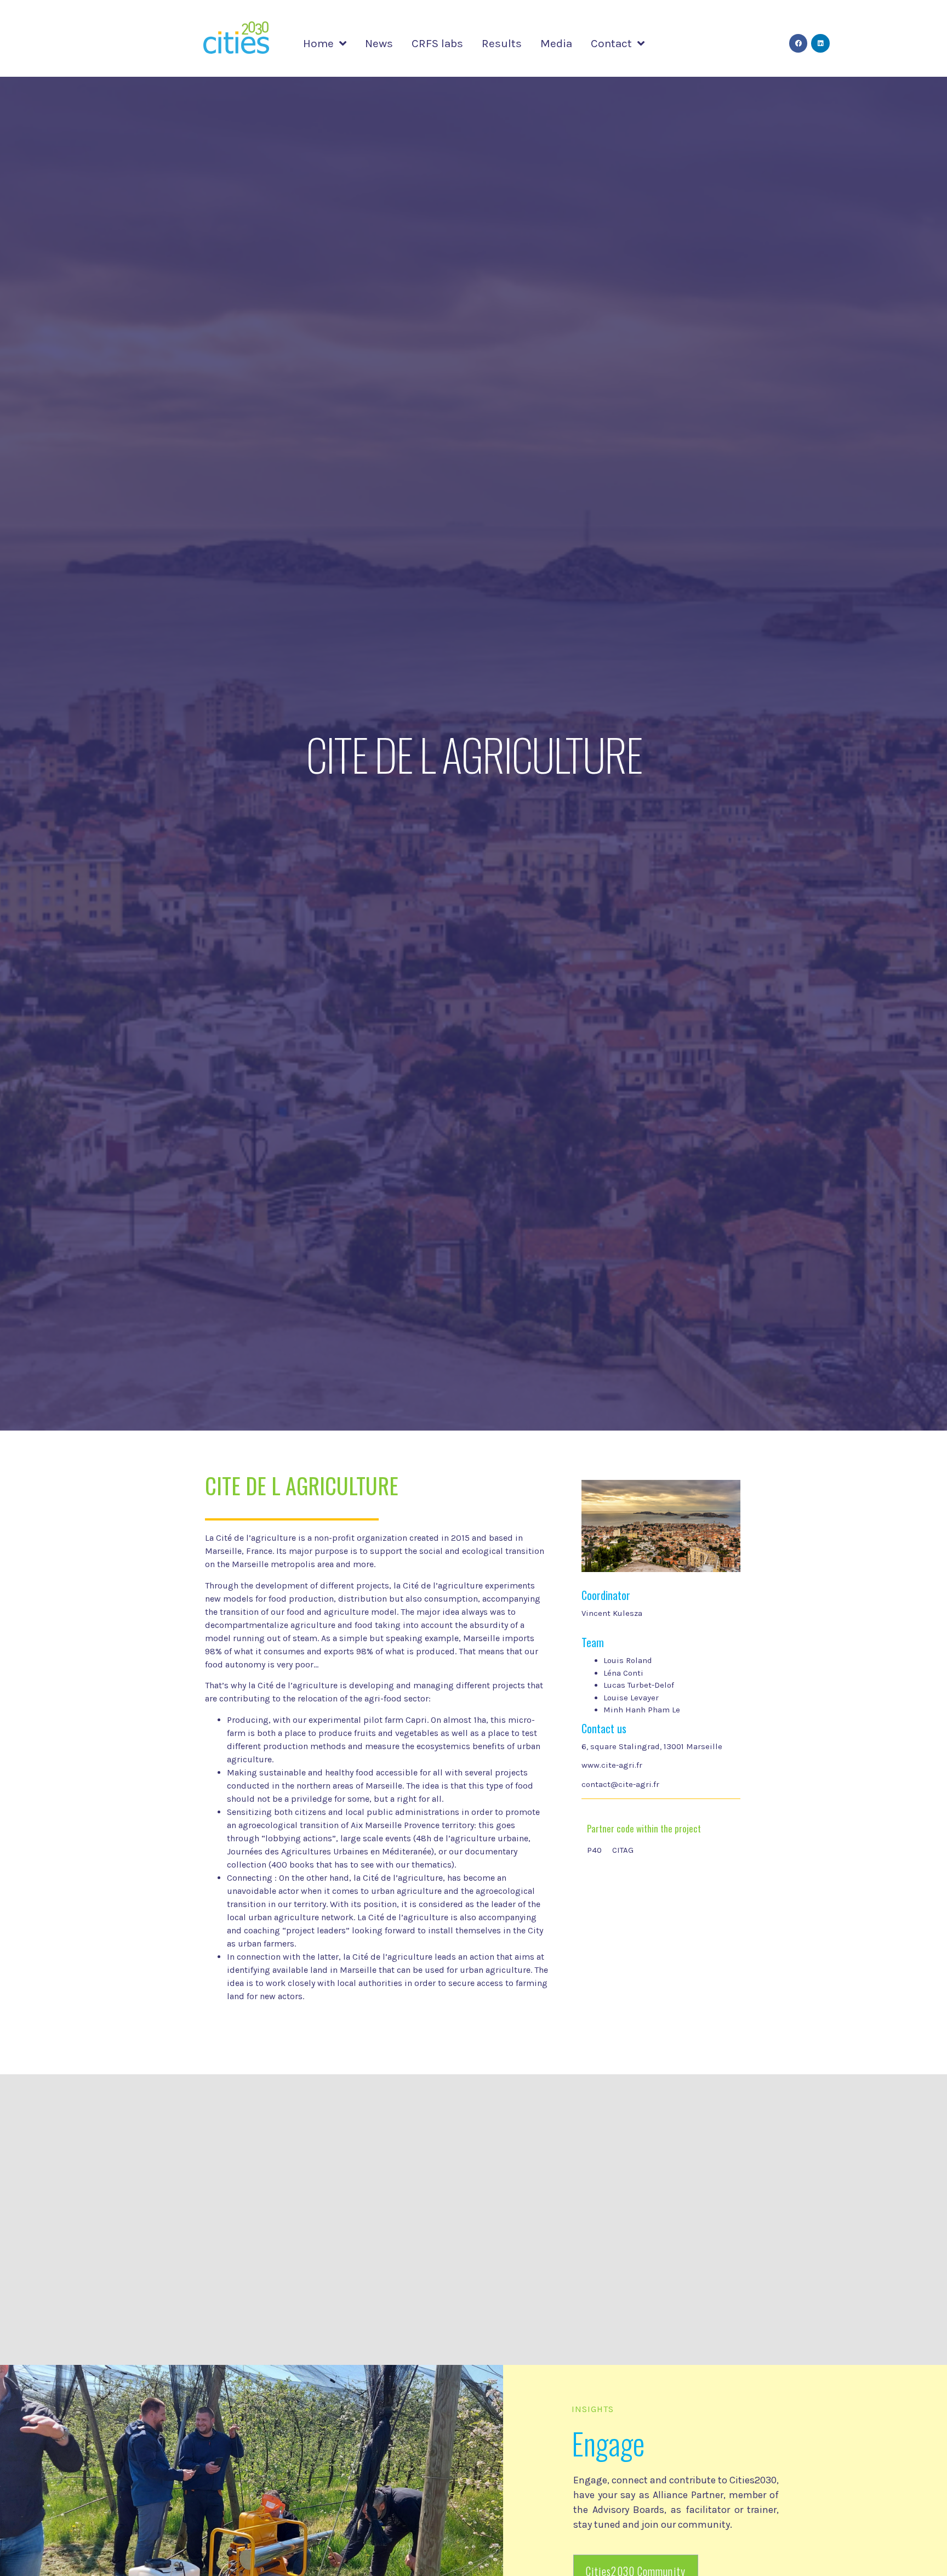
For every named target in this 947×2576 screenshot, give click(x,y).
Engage (608, 2443)
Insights (593, 2409)
